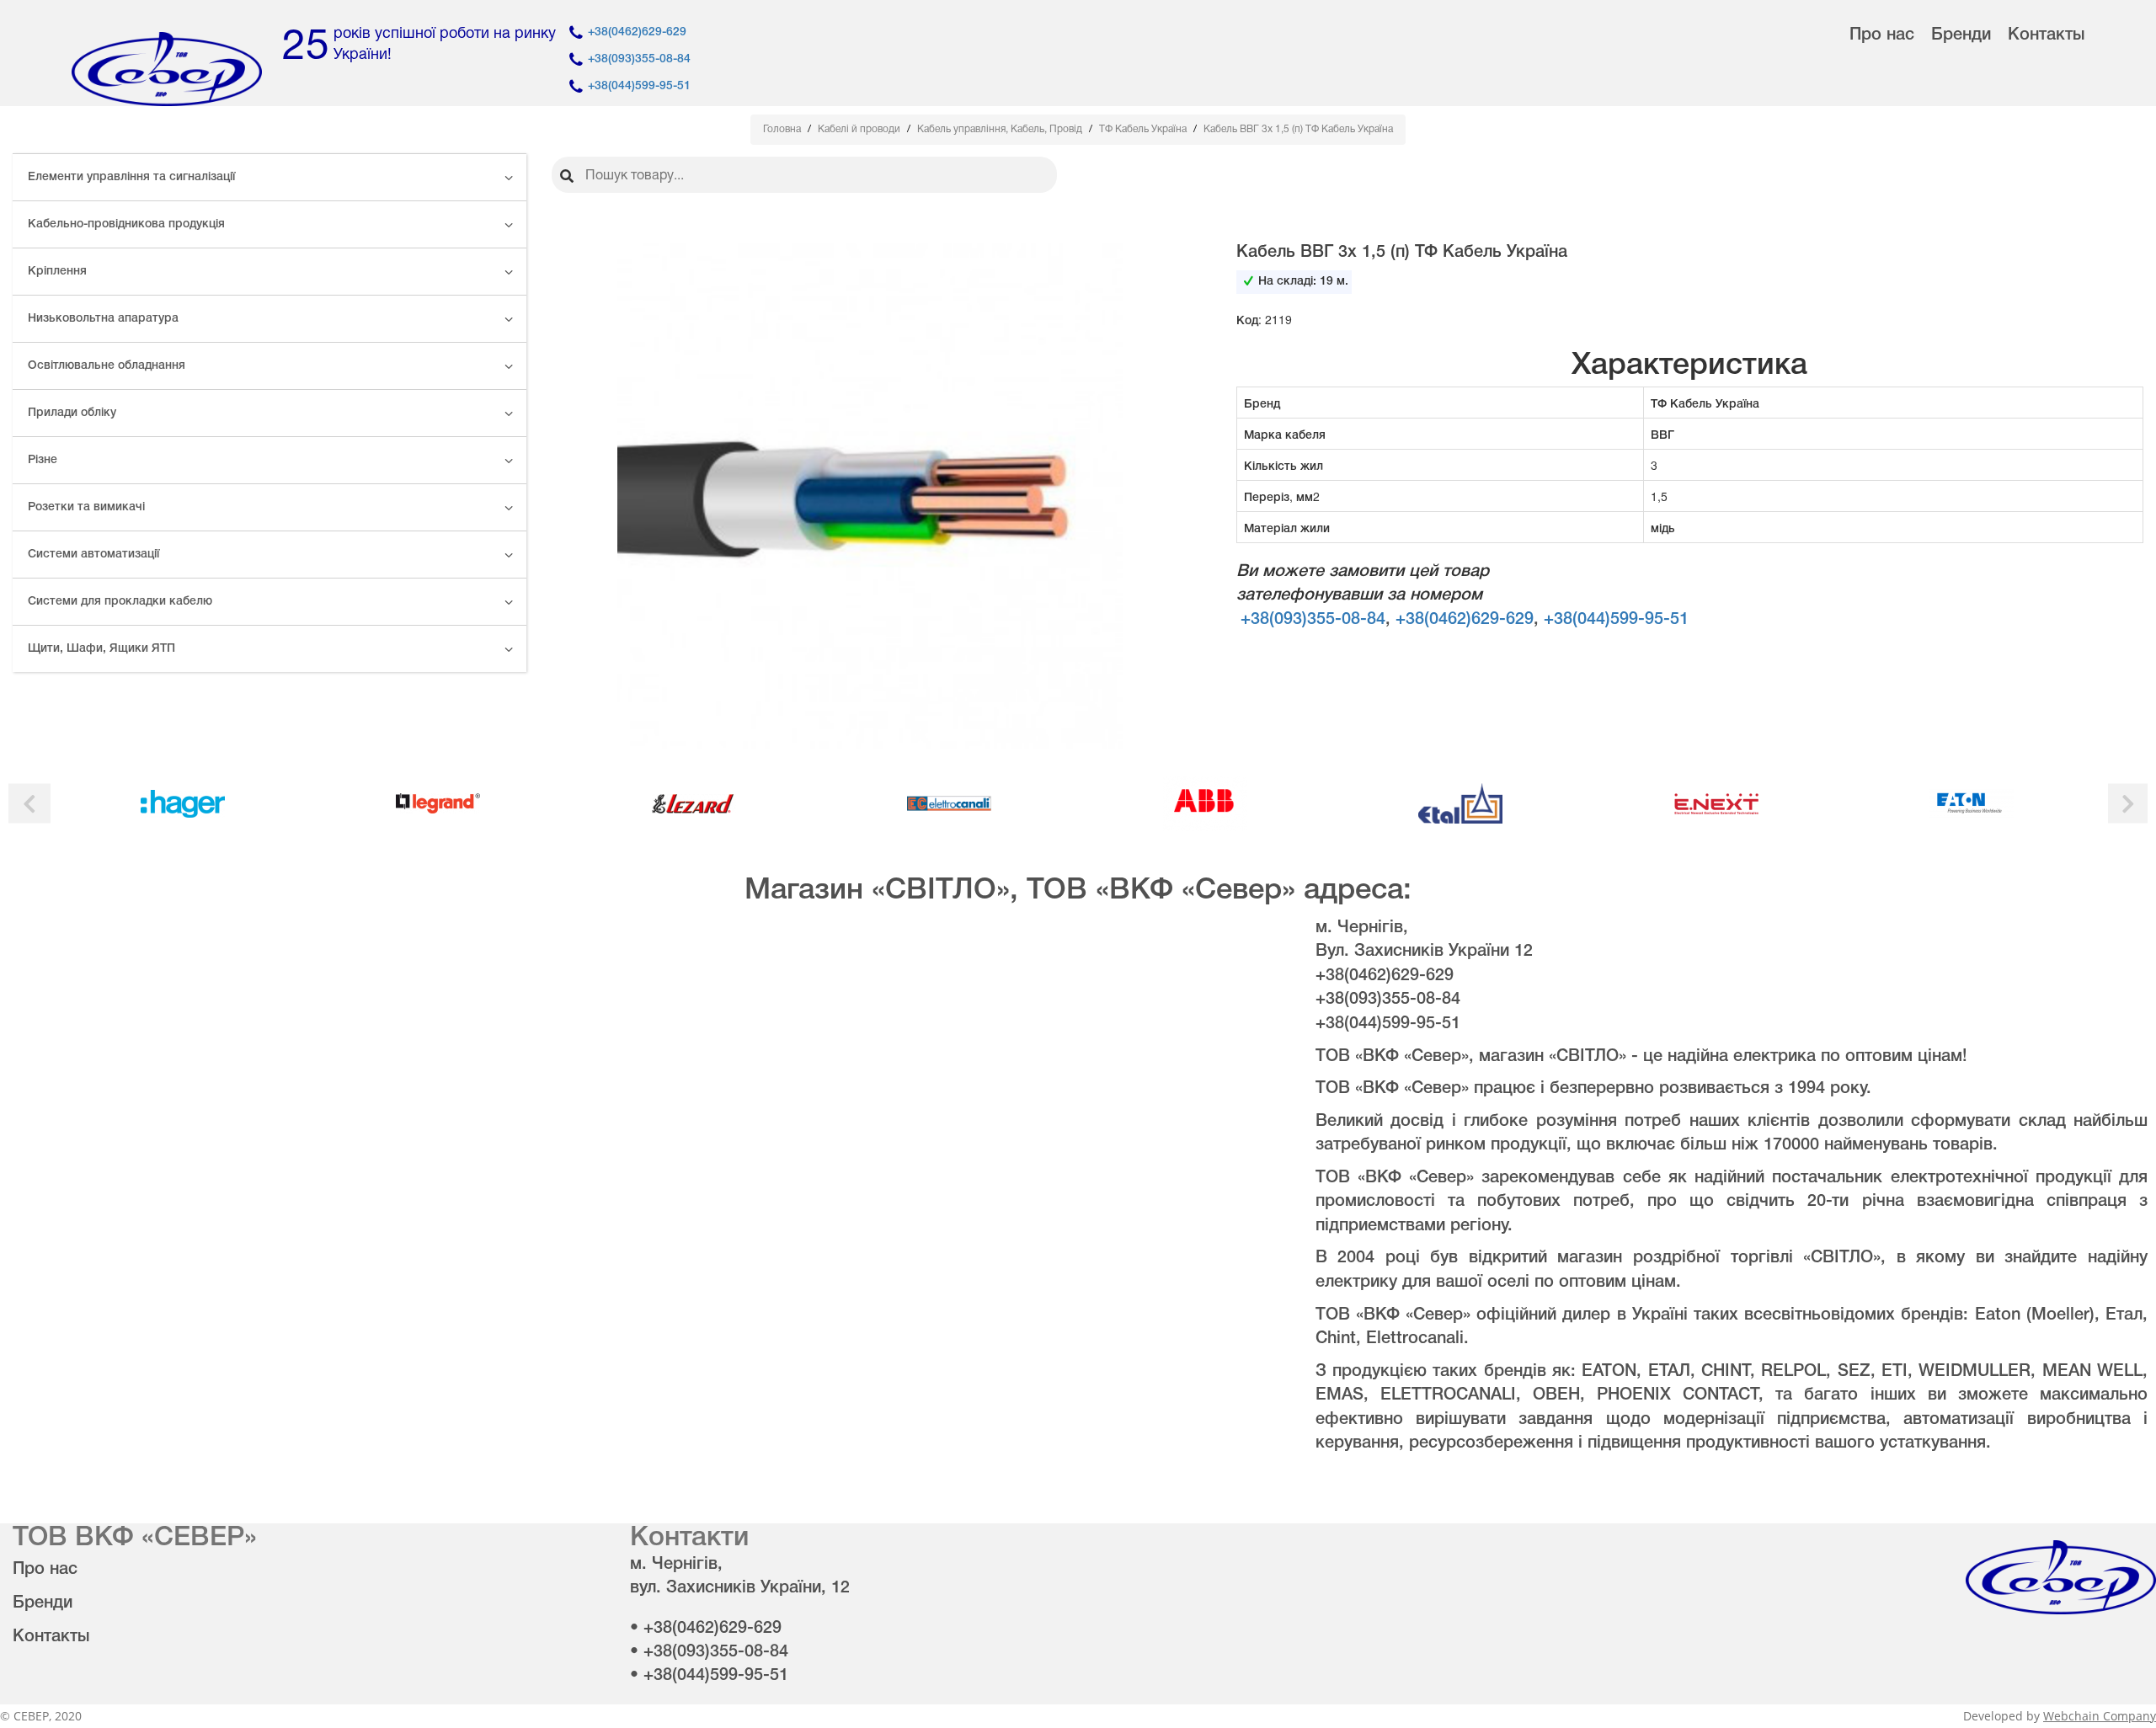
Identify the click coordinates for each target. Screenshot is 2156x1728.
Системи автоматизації (93, 555)
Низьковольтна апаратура (103, 319)
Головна (783, 129)
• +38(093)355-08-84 (709, 1652)
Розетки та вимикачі (86, 507)
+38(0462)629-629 (637, 32)
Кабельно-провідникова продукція (126, 224)
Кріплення (57, 272)
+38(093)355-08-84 (639, 59)
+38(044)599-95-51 (639, 86)
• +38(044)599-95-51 (709, 1676)
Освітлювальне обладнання (107, 366)
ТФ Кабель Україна (1144, 129)
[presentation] (29, 804)
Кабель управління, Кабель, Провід (1001, 129)
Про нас (1882, 35)
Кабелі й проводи (860, 129)
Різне (43, 460)
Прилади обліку (72, 413)
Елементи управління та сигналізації (131, 177)
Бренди (1961, 35)
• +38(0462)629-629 (706, 1629)
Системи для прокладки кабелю (120, 602)
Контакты (2046, 35)
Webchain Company (2100, 1716)
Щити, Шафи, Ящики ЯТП (101, 649)
